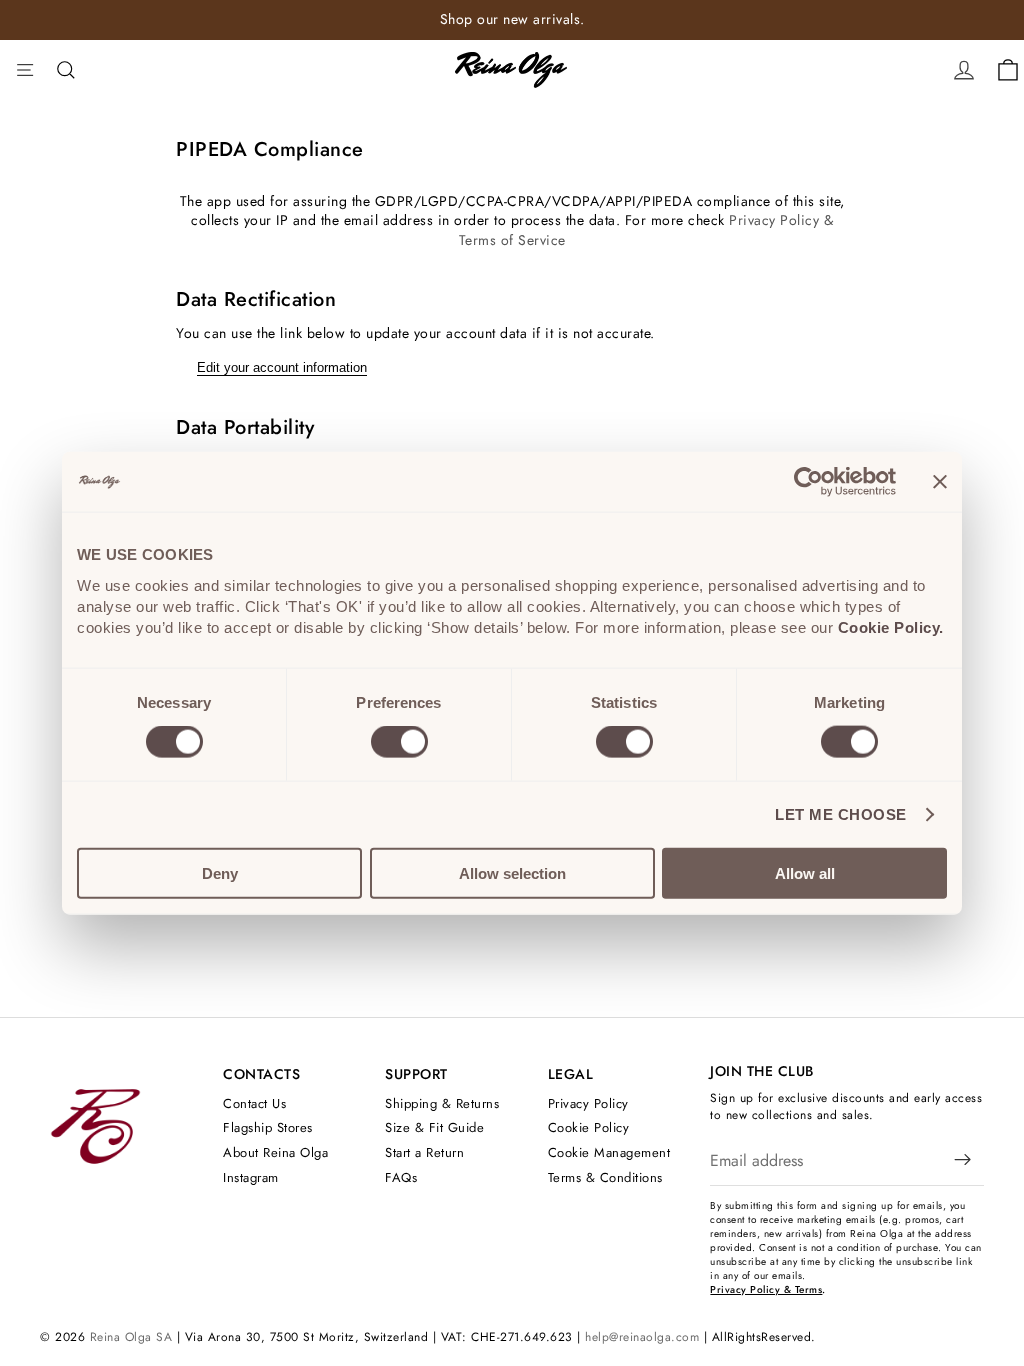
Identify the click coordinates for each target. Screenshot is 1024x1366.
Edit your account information (282, 367)
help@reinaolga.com (642, 1337)
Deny (220, 872)
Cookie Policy (589, 1128)
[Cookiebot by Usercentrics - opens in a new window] (808, 482)
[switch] (399, 742)
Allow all (805, 872)
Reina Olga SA (131, 1337)
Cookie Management (609, 1152)
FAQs (401, 1177)
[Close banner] (940, 482)
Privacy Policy (588, 1103)
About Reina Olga (275, 1152)
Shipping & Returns (442, 1103)
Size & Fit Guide (434, 1128)
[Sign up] (963, 1161)
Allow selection (512, 872)
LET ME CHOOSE (841, 814)
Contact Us (254, 1103)
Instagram (251, 1177)
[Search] (66, 70)
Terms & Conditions (605, 1177)
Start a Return (424, 1152)
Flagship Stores (268, 1128)
